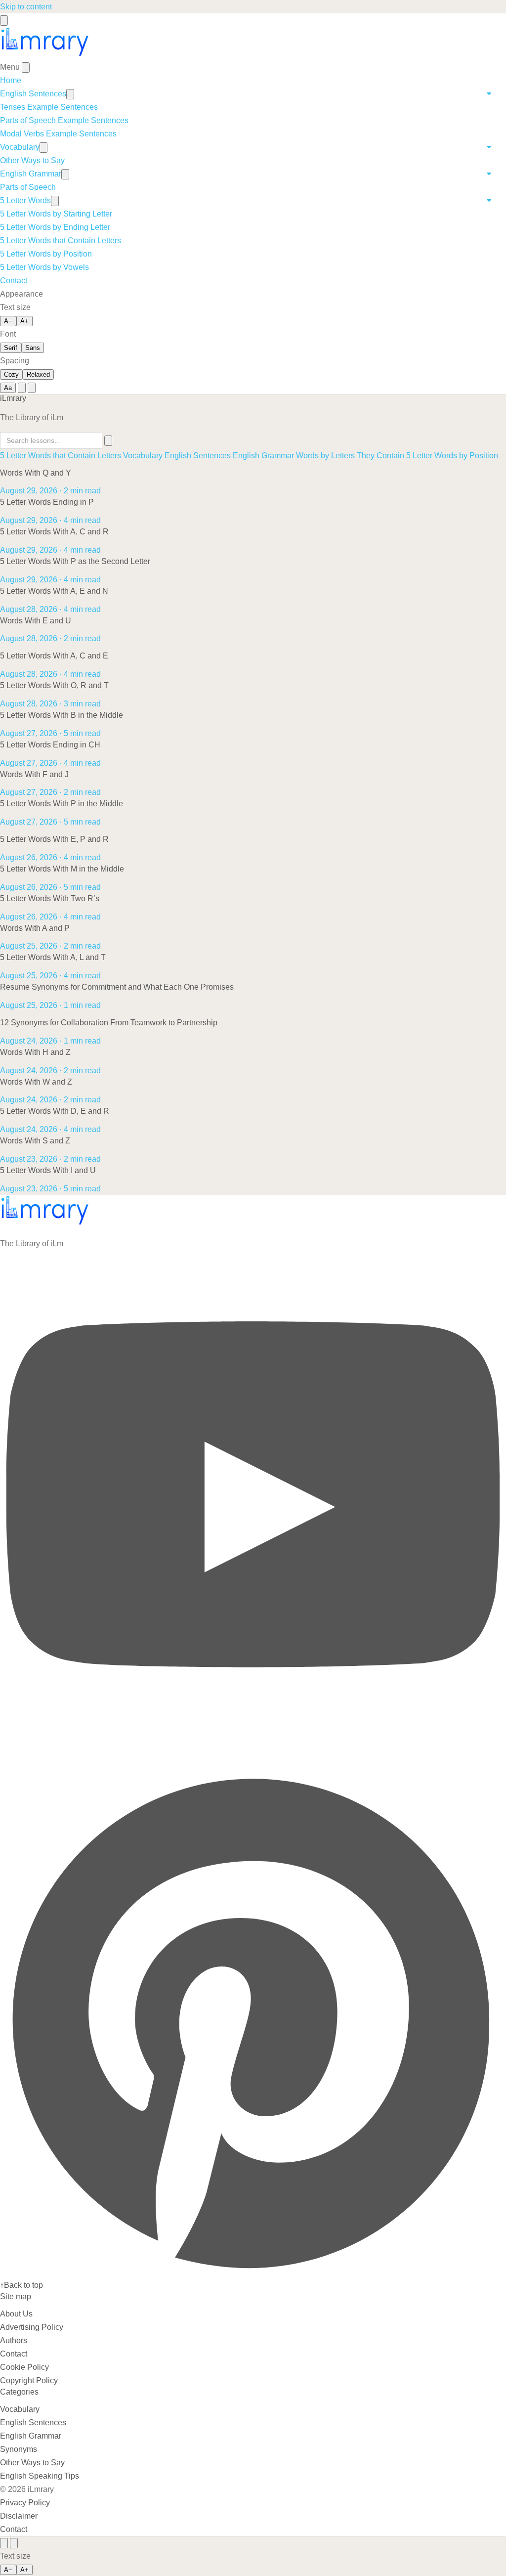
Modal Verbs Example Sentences (58, 134)
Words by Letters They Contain (350, 456)
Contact (14, 281)
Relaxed (38, 374)
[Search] (22, 388)
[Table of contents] (4, 2543)
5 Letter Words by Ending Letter (55, 227)
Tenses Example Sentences (49, 107)
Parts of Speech (28, 187)
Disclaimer (19, 2516)
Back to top (21, 2285)
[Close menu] (26, 67)
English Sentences (33, 94)
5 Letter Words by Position (46, 254)
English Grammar (31, 174)
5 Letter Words (25, 200)
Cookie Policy (24, 2367)
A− (8, 321)
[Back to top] (14, 2543)
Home (11, 80)
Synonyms (19, 2449)
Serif (11, 348)
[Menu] (4, 21)
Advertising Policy (32, 2327)
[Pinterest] (253, 2272)
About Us (16, 2314)
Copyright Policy (29, 2380)
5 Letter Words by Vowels (44, 267)
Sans (33, 348)
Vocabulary (20, 147)
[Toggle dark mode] (32, 388)
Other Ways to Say (32, 160)
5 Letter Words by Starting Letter (56, 214)
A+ (24, 321)
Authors (14, 2340)
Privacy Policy (25, 2503)
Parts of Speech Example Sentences (64, 120)
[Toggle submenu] (70, 94)
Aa (8, 388)
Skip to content (26, 7)
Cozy (11, 374)
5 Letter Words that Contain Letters (61, 240)
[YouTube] (253, 1762)
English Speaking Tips (40, 2476)
